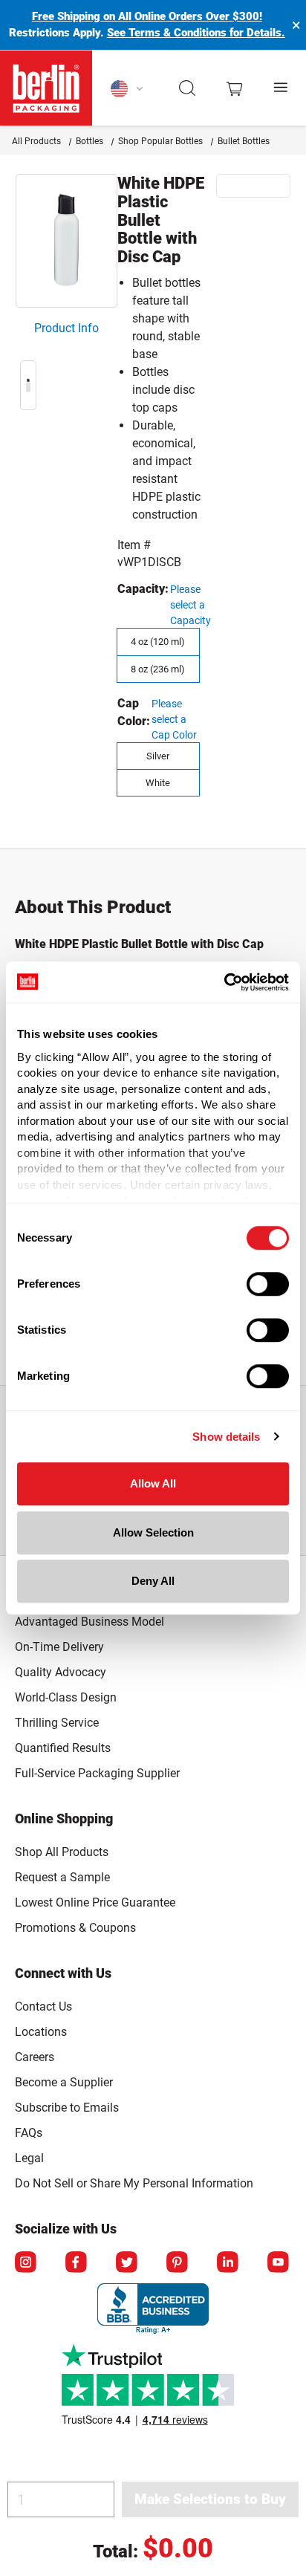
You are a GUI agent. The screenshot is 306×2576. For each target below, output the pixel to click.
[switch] (268, 1284)
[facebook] (77, 2263)
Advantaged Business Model (89, 1622)
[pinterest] (178, 2263)
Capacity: (143, 589)
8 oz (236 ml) (158, 669)
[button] (188, 88)
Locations (41, 2032)
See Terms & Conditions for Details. (196, 33)
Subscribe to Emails (67, 2108)
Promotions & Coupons (75, 1928)
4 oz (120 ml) (158, 642)
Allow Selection (153, 1532)
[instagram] (27, 2263)
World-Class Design (66, 1697)
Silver (158, 756)
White (158, 783)
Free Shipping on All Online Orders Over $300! (147, 16)
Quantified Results (63, 1748)
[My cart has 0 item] (234, 88)
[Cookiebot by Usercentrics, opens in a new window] (224, 982)
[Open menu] (281, 88)
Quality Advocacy (61, 1672)
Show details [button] (226, 1437)
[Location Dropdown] (127, 88)
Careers (35, 2057)
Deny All (153, 1581)
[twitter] (128, 2263)
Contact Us (43, 2006)
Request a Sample (62, 1877)
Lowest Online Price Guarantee (95, 1902)
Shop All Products (62, 1852)
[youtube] (279, 2263)
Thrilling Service (57, 1723)
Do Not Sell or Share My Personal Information (134, 2181)
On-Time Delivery (59, 1647)
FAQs (29, 2133)
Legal (29, 2158)
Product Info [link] (66, 328)
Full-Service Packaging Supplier (97, 1773)
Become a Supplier (64, 2082)
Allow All (153, 1483)
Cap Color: (134, 712)
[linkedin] (229, 2263)
